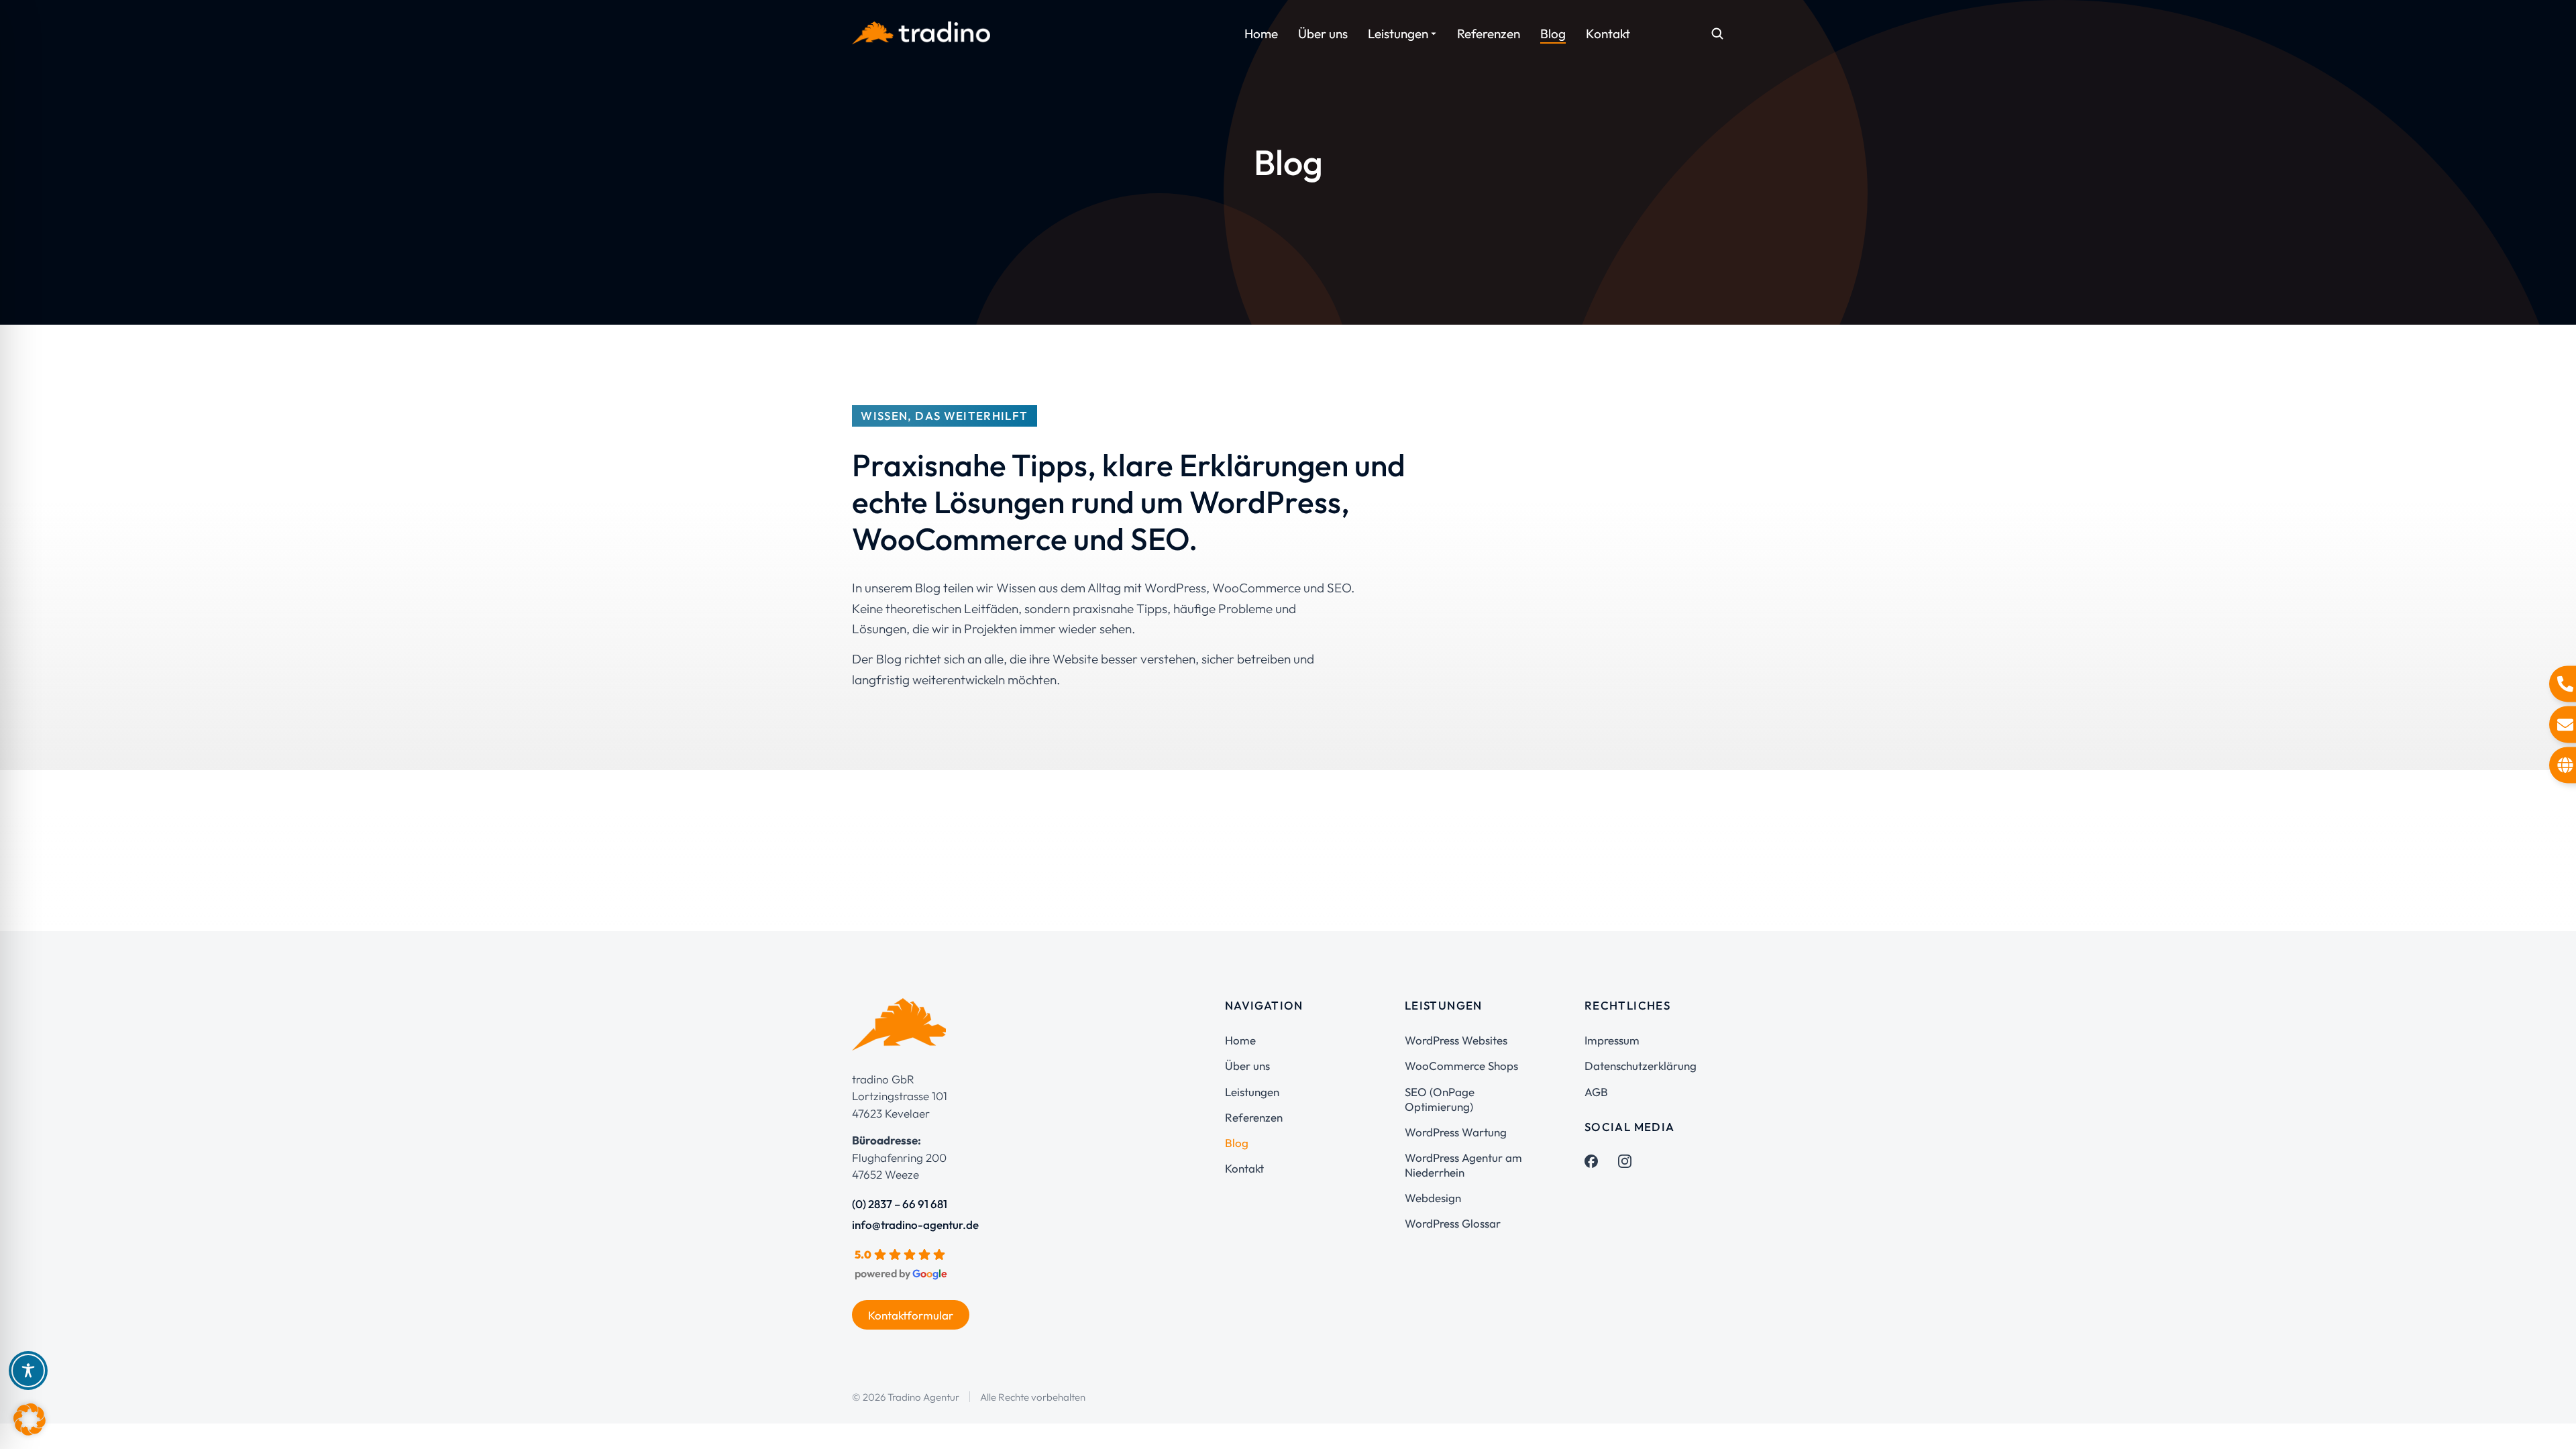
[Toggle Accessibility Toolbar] (28, 1371)
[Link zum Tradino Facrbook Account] (1591, 1161)
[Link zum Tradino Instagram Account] (1625, 1161)
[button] (30, 1419)
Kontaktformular (911, 1315)
